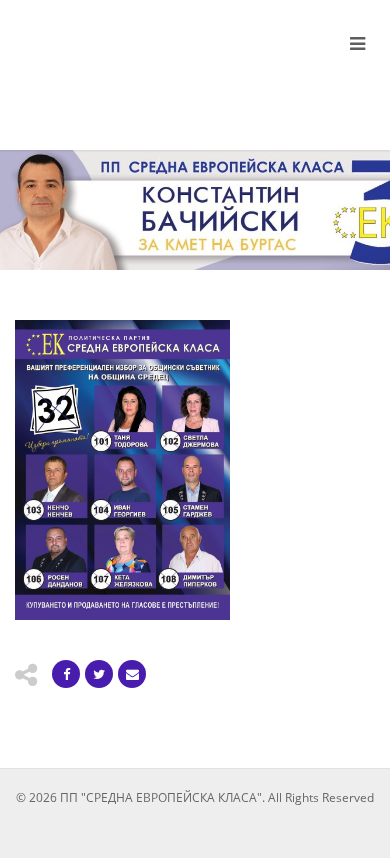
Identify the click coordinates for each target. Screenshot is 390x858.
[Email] (132, 674)
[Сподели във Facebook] (66, 674)
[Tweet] (99, 674)
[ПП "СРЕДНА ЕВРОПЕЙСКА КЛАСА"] (130, 67)
